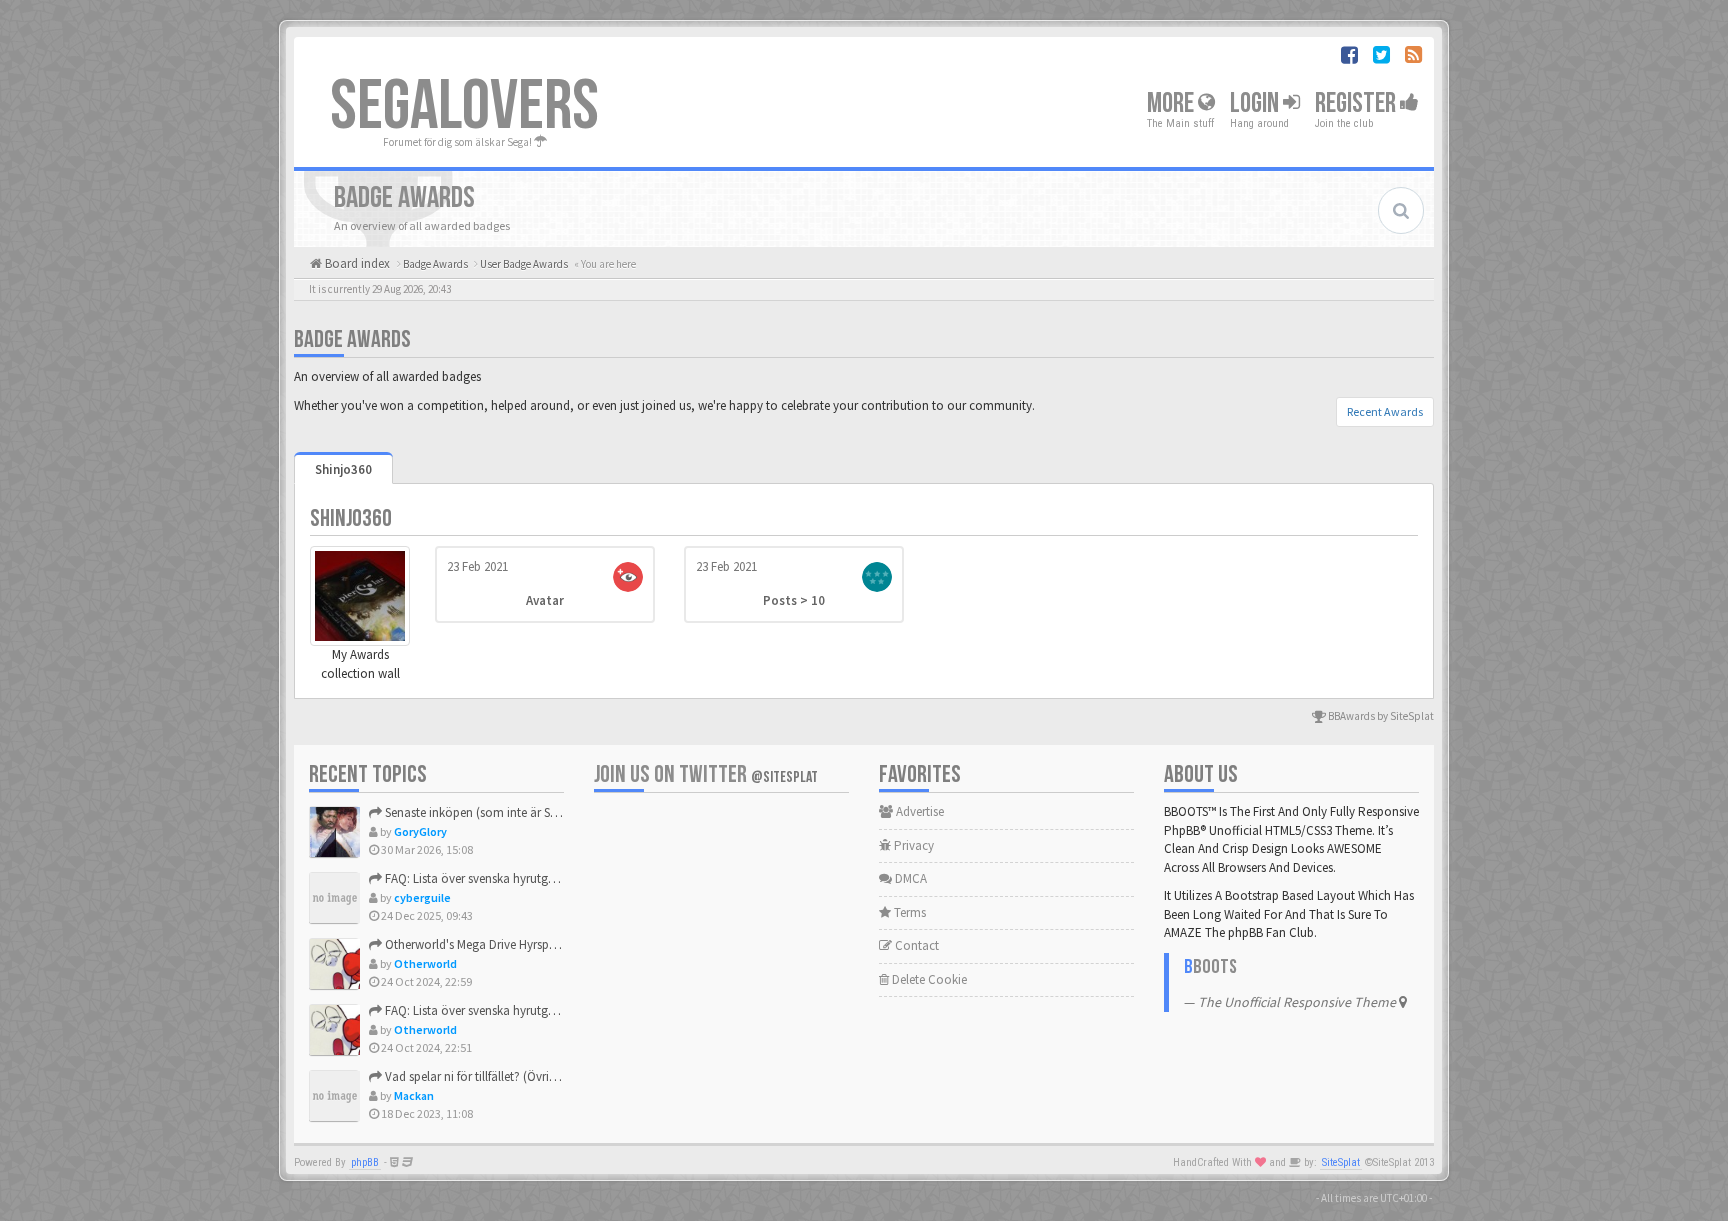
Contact (915, 945)
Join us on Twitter (706, 774)
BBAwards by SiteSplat (1380, 716)
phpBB (365, 1162)
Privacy (912, 845)
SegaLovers (464, 107)
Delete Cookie (928, 979)
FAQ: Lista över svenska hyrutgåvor (477, 878)
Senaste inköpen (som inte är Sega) (478, 812)
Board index (356, 263)
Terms (908, 912)
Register (1357, 103)
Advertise (918, 811)
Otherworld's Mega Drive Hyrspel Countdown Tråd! (519, 944)
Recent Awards (1385, 411)
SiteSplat (1341, 1162)
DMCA (909, 878)
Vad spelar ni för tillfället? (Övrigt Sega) (487, 1076)
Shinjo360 (343, 469)
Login (1256, 103)
